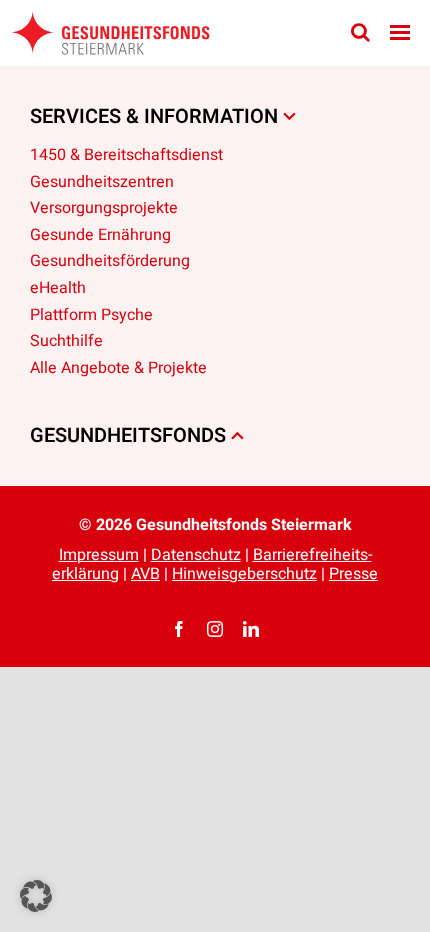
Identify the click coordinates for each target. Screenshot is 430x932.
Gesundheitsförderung (110, 261)
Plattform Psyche (91, 315)
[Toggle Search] (360, 32)
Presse (353, 574)
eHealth (58, 288)
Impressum (99, 555)
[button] (36, 896)
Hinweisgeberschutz (244, 574)
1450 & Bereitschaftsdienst (126, 155)
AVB (145, 574)
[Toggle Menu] (400, 32)
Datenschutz (196, 555)
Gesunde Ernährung (100, 235)
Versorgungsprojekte (104, 208)
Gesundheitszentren (102, 182)
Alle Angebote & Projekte (118, 368)
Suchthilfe (66, 341)
